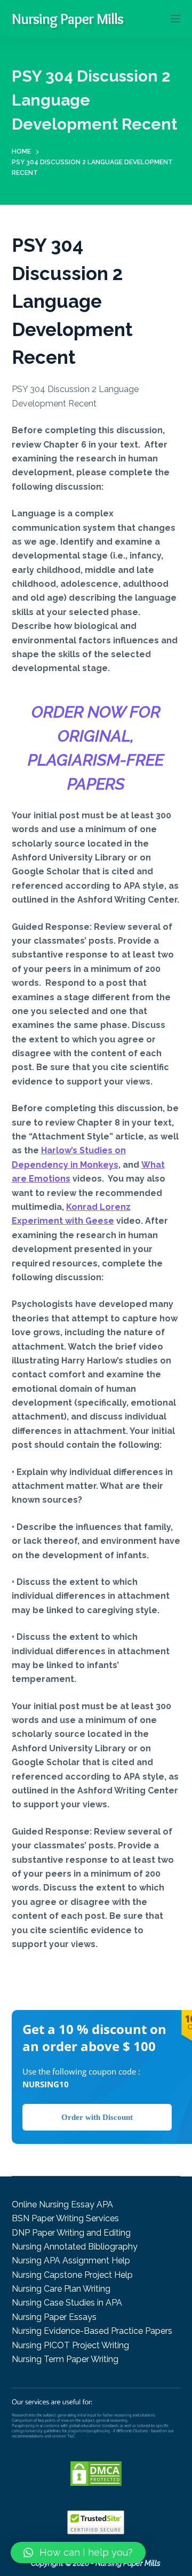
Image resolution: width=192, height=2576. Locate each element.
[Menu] (175, 19)
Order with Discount (97, 2117)
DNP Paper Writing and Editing (71, 2233)
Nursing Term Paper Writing (65, 2359)
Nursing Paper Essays (54, 2317)
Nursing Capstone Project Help (72, 2275)
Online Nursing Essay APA (62, 2204)
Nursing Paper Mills (67, 19)
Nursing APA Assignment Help (71, 2260)
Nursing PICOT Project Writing (70, 2345)
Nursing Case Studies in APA (67, 2303)
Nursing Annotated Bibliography (75, 2247)
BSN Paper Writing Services (65, 2218)
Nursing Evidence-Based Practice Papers (92, 2331)
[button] (78, 2553)
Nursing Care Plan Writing (61, 2289)
